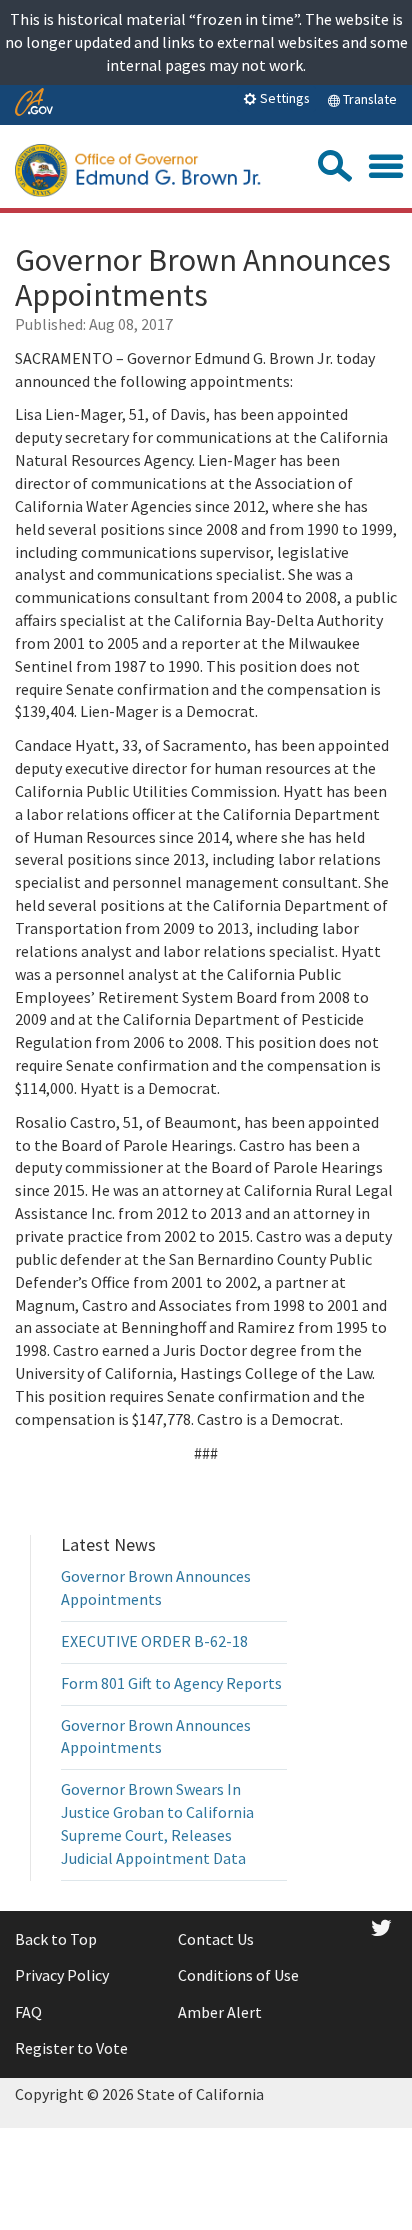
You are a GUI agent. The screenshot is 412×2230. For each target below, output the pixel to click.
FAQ (28, 2012)
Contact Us (216, 1939)
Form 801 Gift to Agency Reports (171, 1683)
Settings (283, 98)
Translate (368, 99)
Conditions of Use (238, 1975)
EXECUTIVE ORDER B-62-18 (154, 1641)
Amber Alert (220, 2012)
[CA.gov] (34, 103)
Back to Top (56, 1939)
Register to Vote (71, 2048)
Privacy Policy (62, 1975)
